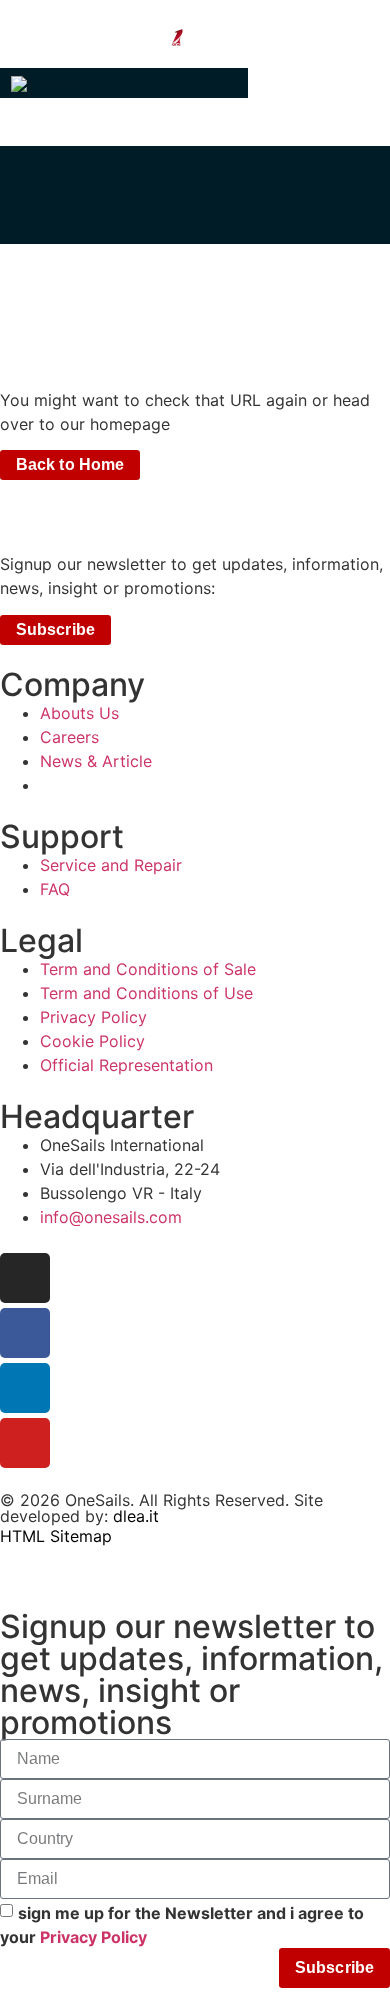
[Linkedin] (25, 1388)
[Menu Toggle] (195, 58)
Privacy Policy (93, 1936)
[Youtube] (25, 1443)
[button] (124, 83)
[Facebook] (25, 1333)
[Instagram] (25, 1278)
